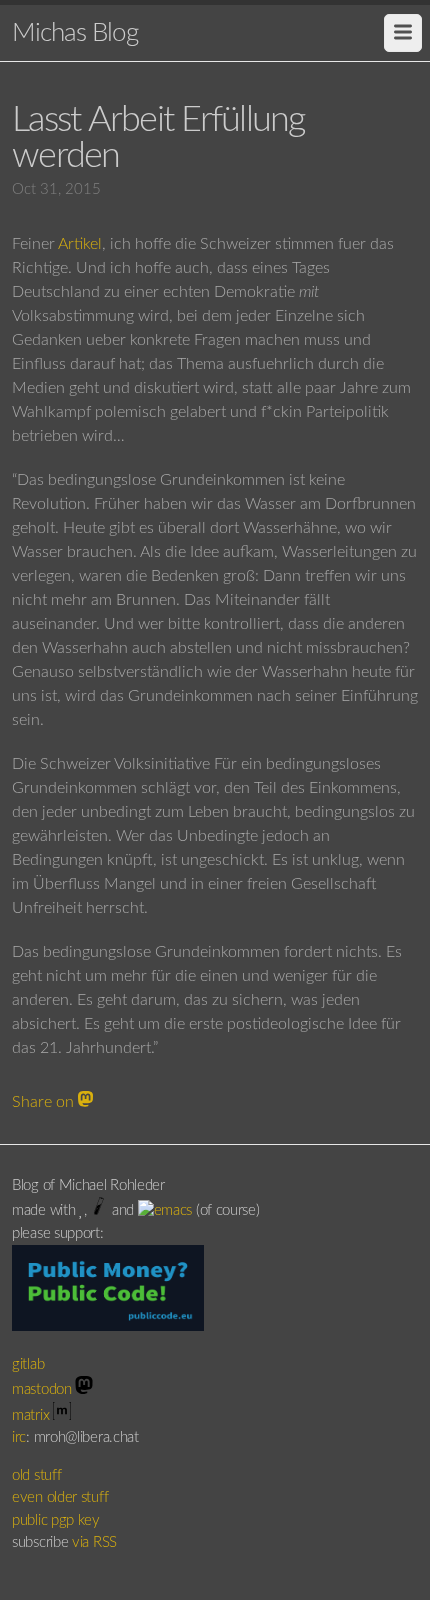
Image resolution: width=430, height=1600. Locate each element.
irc (19, 1437)
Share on (45, 1102)
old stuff (36, 1475)
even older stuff (60, 1497)
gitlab (30, 1364)
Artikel (80, 244)
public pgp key (56, 1520)
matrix (32, 1415)
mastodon (43, 1389)
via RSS (94, 1542)
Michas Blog (75, 33)
